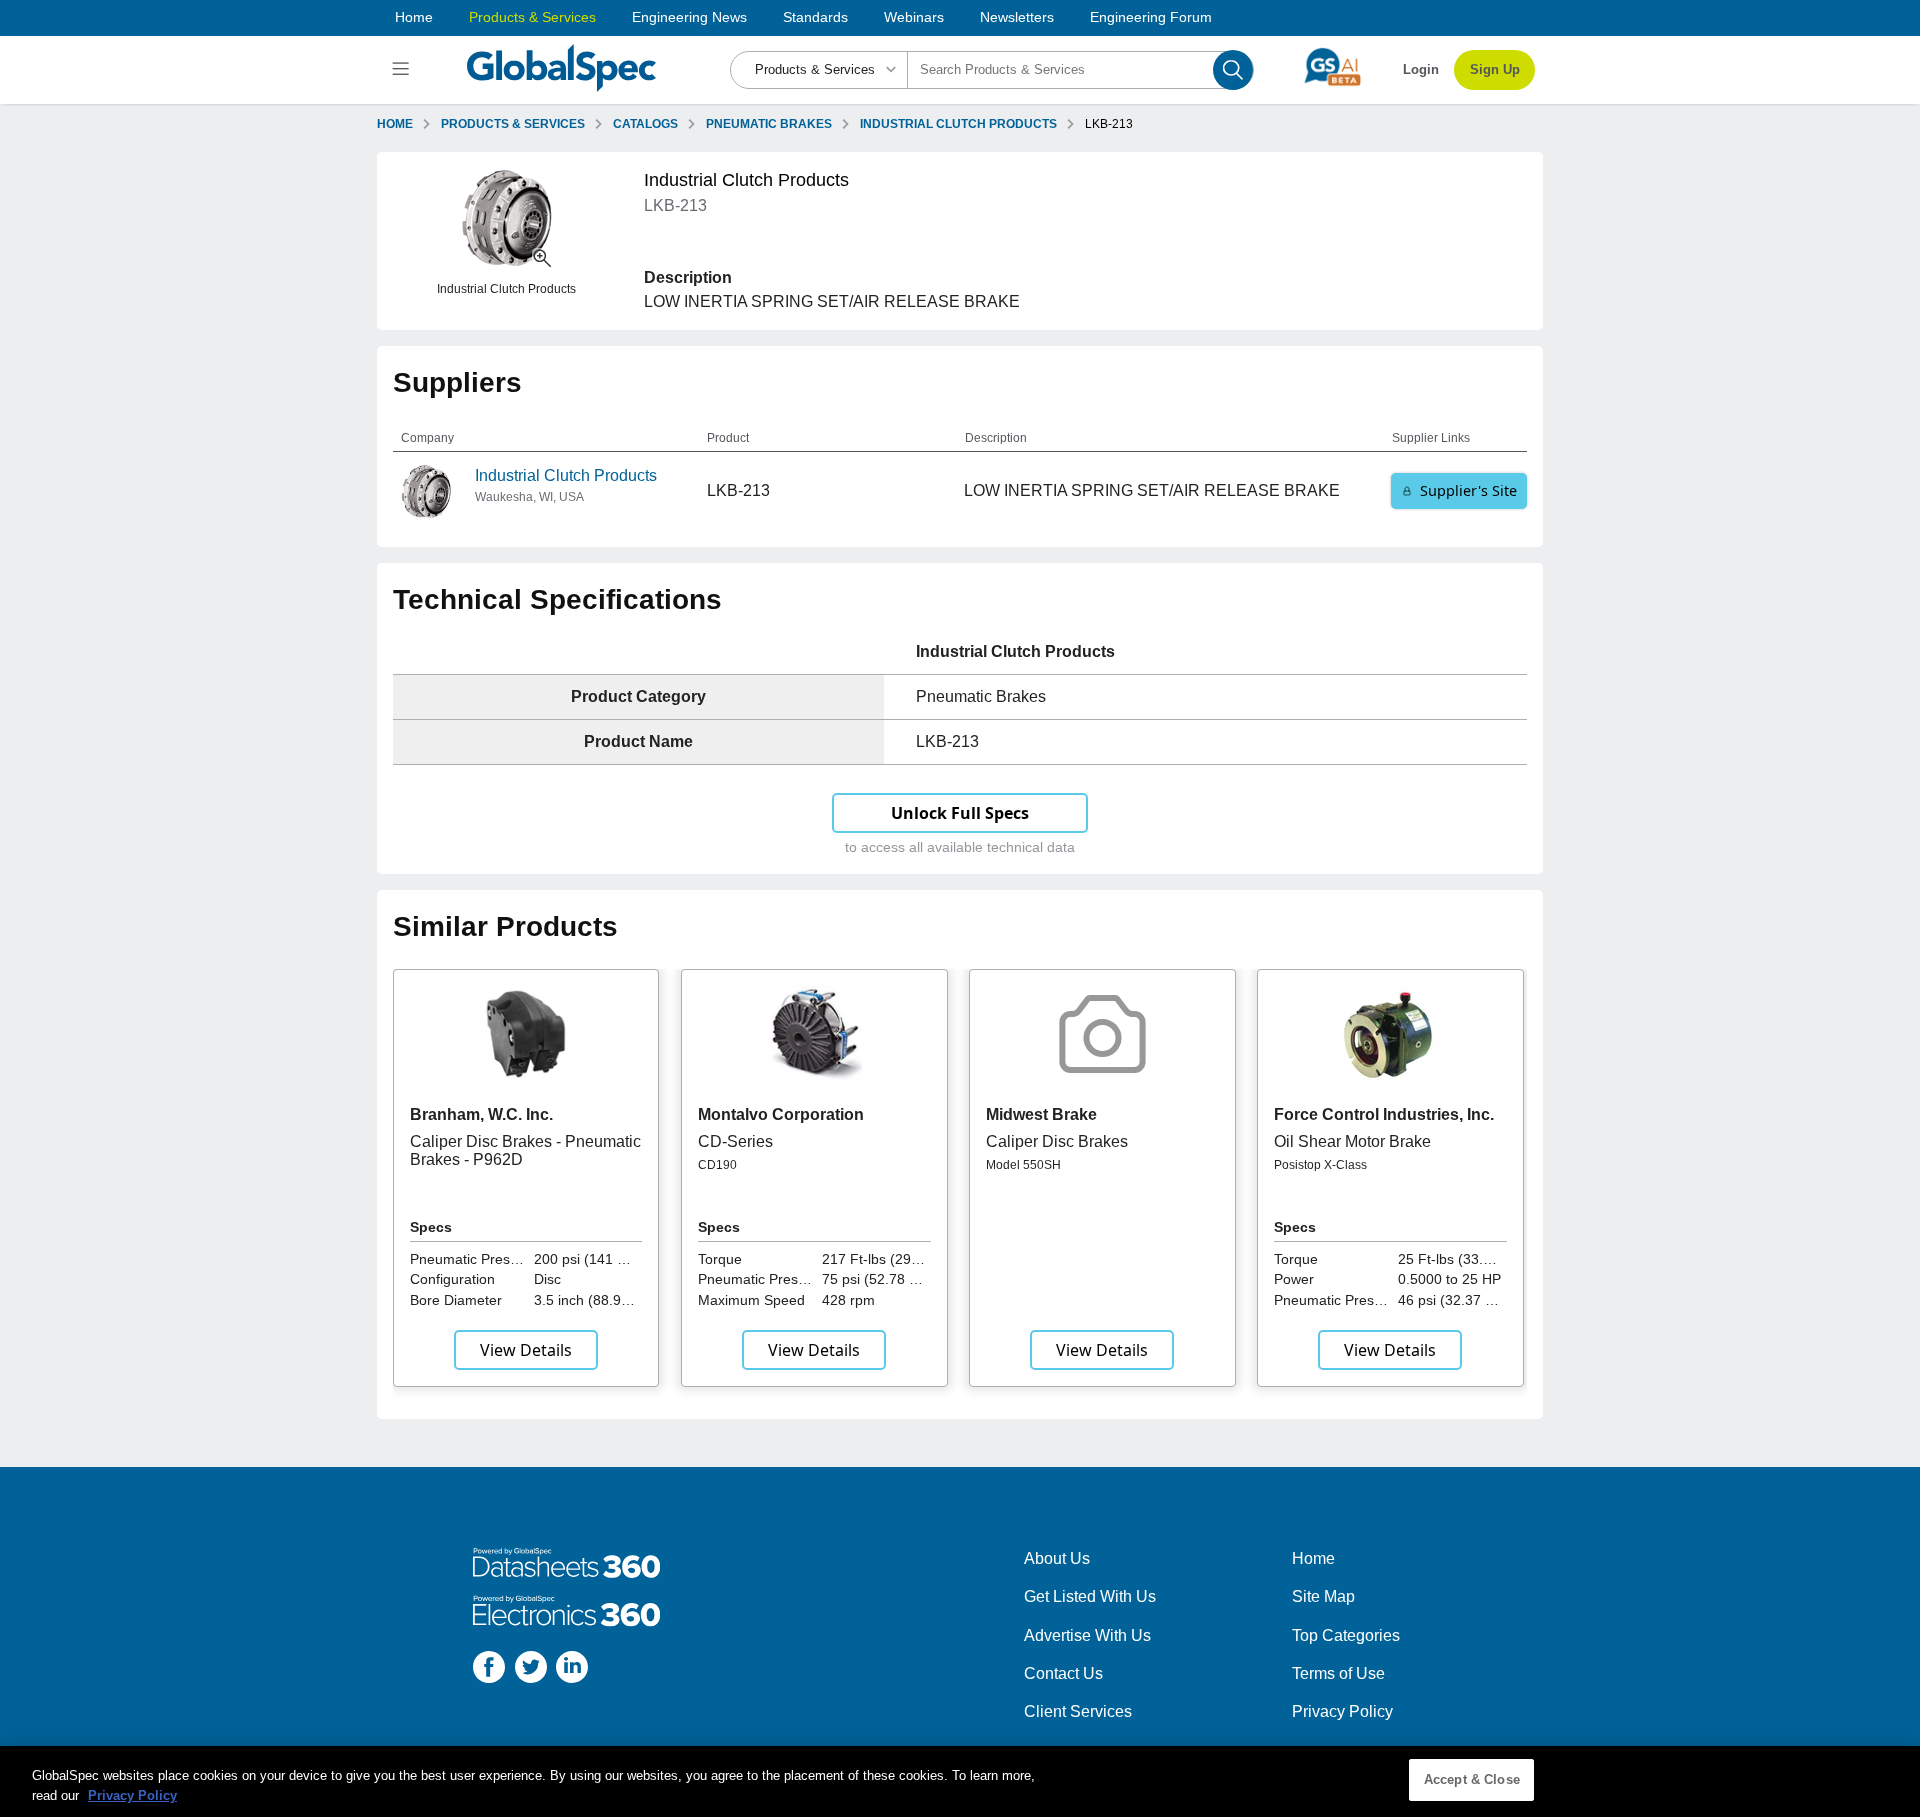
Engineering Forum (1151, 17)
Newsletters (1017, 17)
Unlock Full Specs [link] (960, 813)
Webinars (914, 17)
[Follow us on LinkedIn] (572, 1670)
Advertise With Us (1087, 1635)
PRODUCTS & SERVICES (513, 124)
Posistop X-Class (1320, 1165)
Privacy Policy (1342, 1711)
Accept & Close (1472, 1779)
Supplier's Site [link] (1468, 490)
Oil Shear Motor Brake (1352, 1141)
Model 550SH (1023, 1165)
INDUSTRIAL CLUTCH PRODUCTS (958, 124)
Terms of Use (1338, 1673)
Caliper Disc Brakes (1057, 1141)
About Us (1057, 1558)
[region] (960, 1781)
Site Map (1323, 1596)
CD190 (717, 1165)
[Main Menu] (403, 70)
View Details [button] (526, 1350)
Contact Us (1063, 1673)
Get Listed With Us (1090, 1596)
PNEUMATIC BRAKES (769, 124)
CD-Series (735, 1141)
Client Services (1078, 1711)
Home (414, 17)
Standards (815, 17)
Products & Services (532, 17)
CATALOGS (645, 124)
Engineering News (689, 17)
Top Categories (1346, 1635)
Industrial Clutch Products (566, 475)
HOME (395, 124)
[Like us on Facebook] (489, 1670)
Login (1421, 69)
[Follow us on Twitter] (531, 1670)
